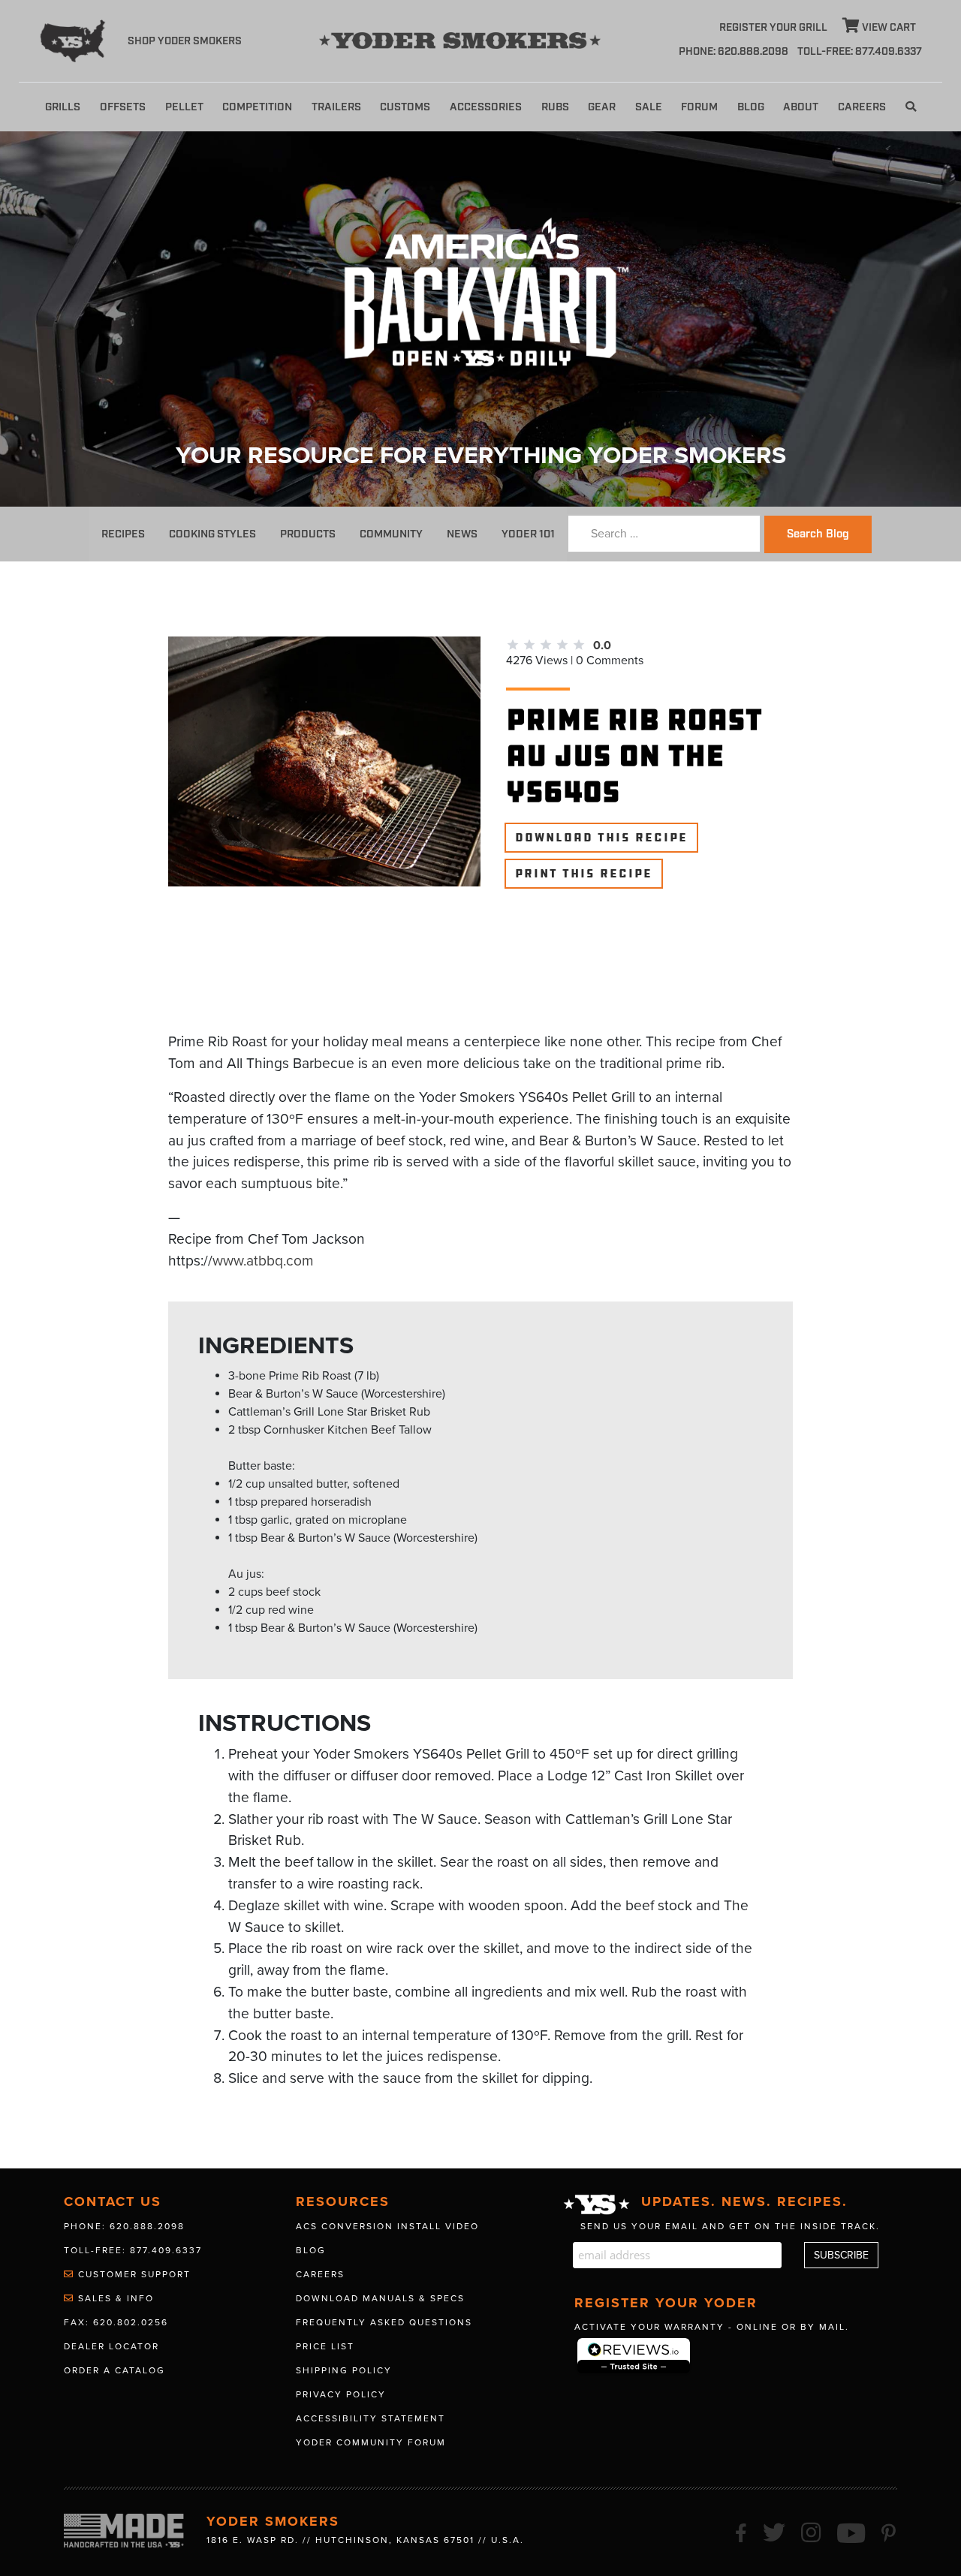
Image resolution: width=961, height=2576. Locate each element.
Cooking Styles (212, 534)
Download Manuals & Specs (380, 2298)
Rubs (555, 107)
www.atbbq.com (263, 1261)
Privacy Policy (341, 2394)
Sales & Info (114, 2298)
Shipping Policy (344, 2370)
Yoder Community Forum (371, 2442)
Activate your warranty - (712, 2327)
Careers (862, 107)
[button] (911, 107)
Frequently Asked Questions (384, 2322)
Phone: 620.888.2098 (734, 52)
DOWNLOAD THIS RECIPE (601, 838)
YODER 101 (528, 534)
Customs (405, 107)
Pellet (184, 107)
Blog (751, 107)
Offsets (123, 107)
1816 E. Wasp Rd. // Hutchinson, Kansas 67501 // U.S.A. (365, 2540)
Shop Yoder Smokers (185, 41)
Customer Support (133, 2274)
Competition (257, 107)
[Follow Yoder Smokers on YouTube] (852, 2531)
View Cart (888, 28)
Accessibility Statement (371, 2418)
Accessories (486, 107)
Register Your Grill (773, 28)
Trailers (336, 107)
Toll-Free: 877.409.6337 (133, 2250)
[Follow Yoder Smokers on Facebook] (742, 2531)
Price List (325, 2346)
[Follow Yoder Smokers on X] (775, 2531)
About (801, 107)
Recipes (123, 534)
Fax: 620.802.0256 (116, 2322)
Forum (699, 107)
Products (308, 534)
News (462, 534)
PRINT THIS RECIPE (584, 874)
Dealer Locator (111, 2346)
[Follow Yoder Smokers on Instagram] (812, 2531)
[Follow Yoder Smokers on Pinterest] (889, 2531)
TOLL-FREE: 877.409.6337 (860, 52)
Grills (63, 107)
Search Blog (818, 534)
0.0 (602, 646)
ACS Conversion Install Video (387, 2226)
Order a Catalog (114, 2370)
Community (391, 534)
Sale (649, 107)
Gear (602, 107)
